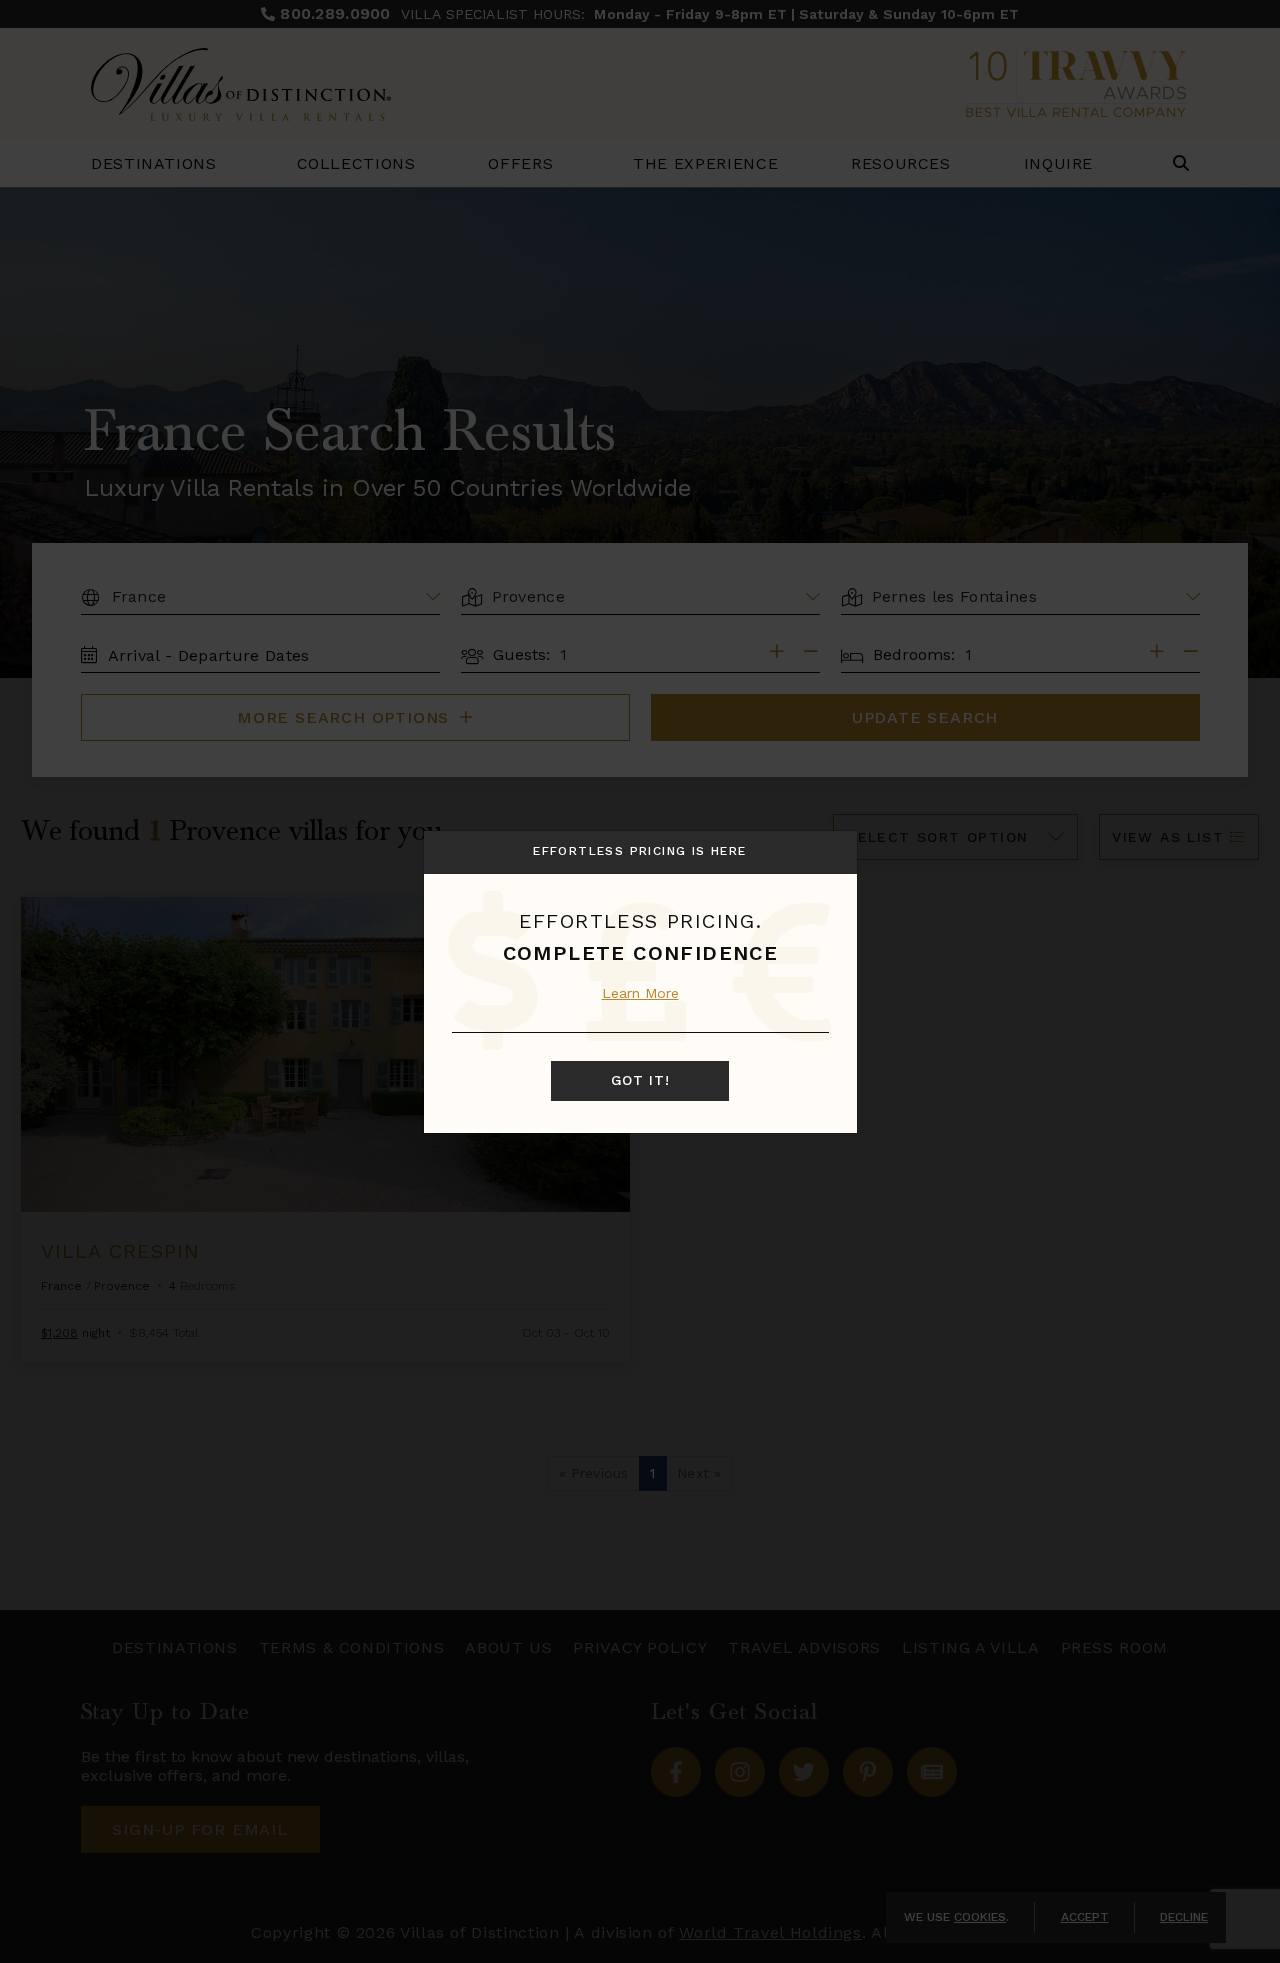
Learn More (640, 993)
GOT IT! (640, 1081)
